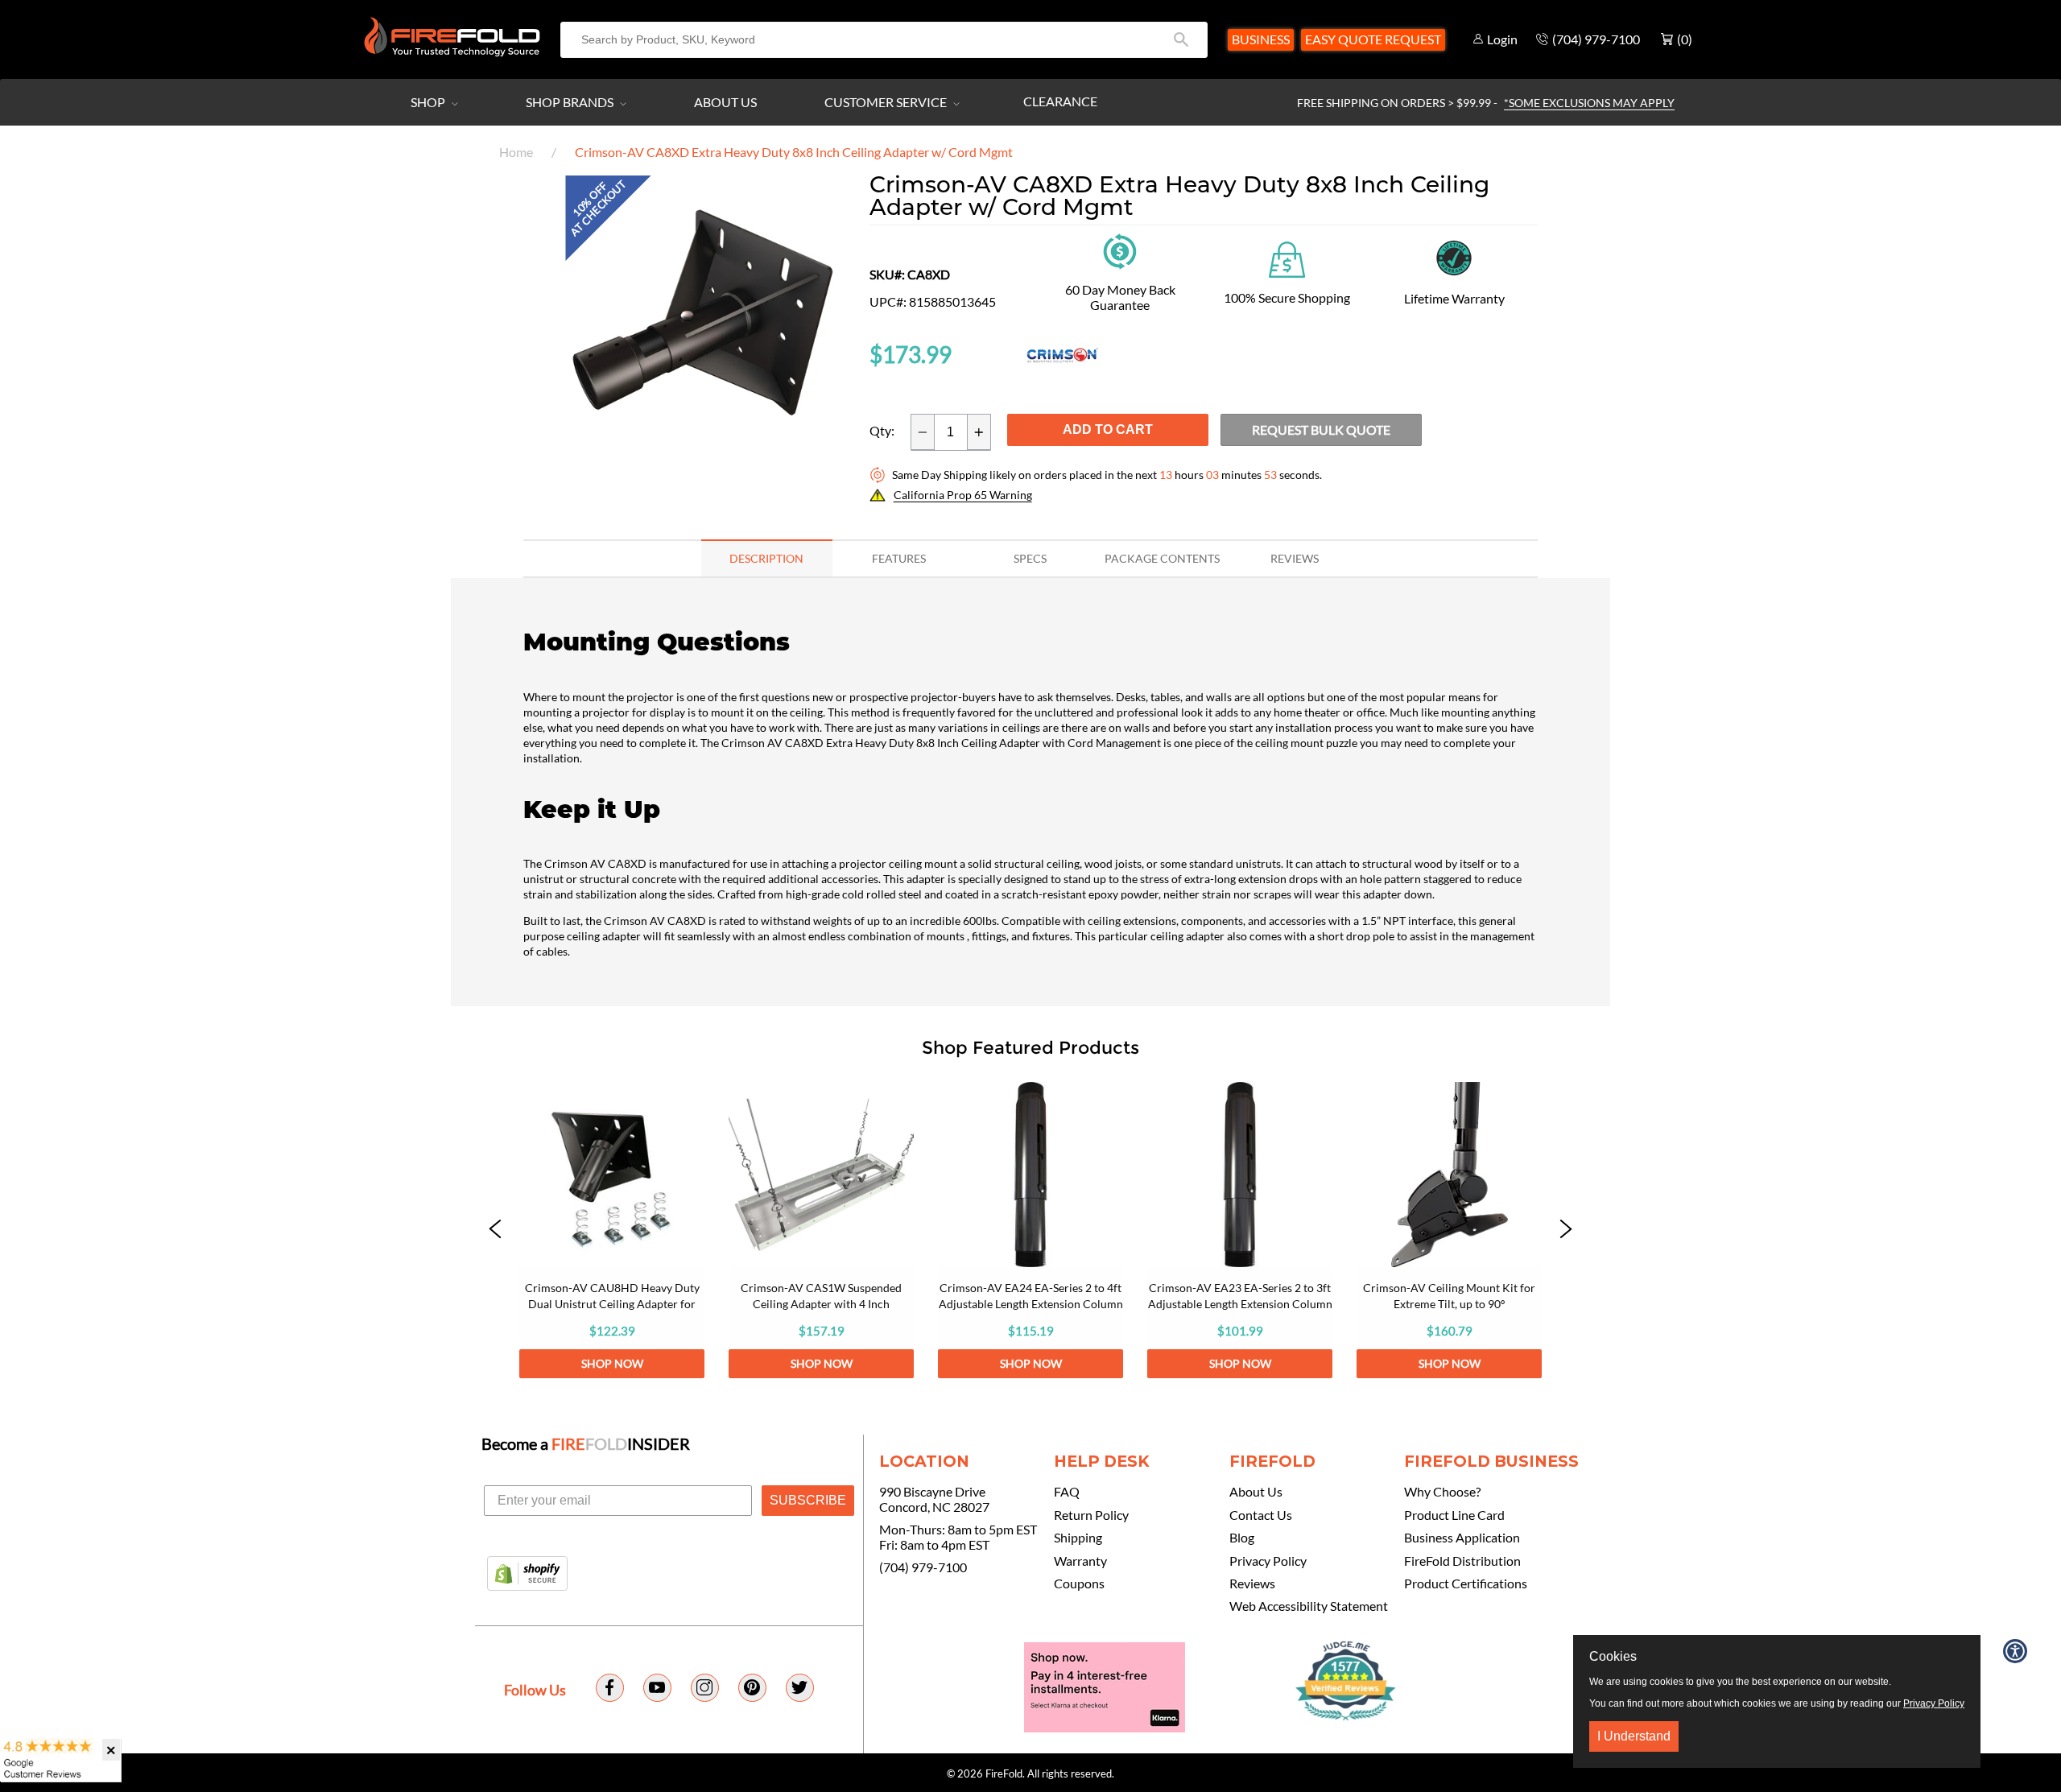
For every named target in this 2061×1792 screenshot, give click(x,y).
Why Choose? (1442, 1492)
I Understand (1634, 1736)
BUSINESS (1261, 39)
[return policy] (1120, 250)
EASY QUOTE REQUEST (1373, 39)
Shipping (1078, 1538)
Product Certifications (1466, 1583)
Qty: (882, 431)
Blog (1242, 1538)
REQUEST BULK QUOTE (1321, 429)
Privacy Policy (1268, 1561)
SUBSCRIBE (808, 1500)
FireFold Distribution (1462, 1561)
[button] (495, 1230)
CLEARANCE (1060, 101)
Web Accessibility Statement (1309, 1606)
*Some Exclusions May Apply (1589, 103)
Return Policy (1091, 1515)
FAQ (1067, 1492)
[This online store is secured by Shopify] (527, 1575)
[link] (612, 1230)
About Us (725, 102)
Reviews (1252, 1583)
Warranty (1080, 1561)
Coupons (1079, 1583)
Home (516, 152)
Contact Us (1261, 1515)
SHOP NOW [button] (612, 1363)
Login (1502, 39)
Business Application (1462, 1538)
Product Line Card (1454, 1515)
